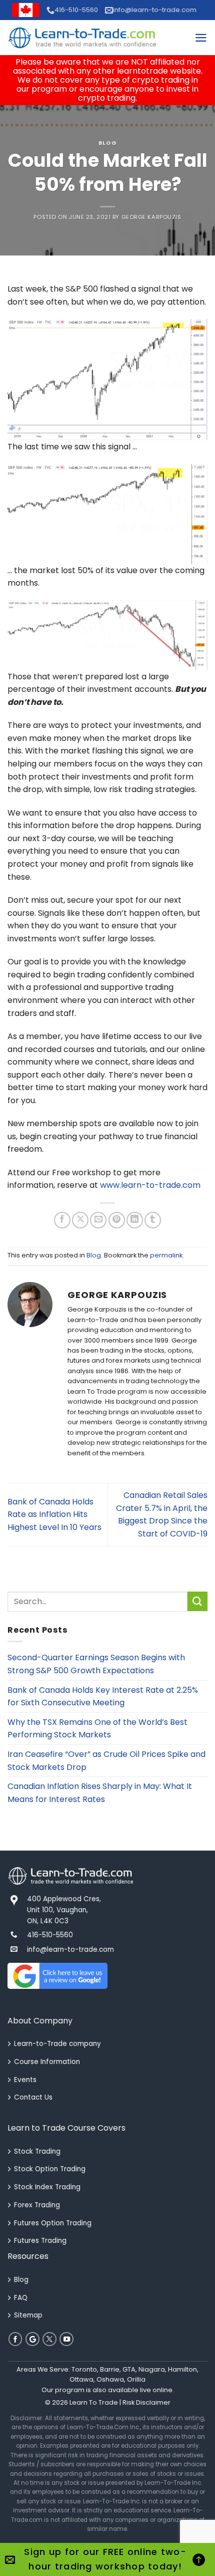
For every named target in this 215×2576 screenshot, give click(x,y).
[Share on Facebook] (62, 1220)
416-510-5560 (76, 10)
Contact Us (33, 2097)
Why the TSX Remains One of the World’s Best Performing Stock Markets (97, 1729)
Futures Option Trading (53, 2223)
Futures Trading (40, 2241)
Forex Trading (37, 2205)
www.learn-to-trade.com (150, 1185)
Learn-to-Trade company (57, 2044)
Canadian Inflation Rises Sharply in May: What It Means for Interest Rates (100, 1793)
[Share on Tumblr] (153, 1220)
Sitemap (28, 2315)
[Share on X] (80, 1220)
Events (25, 2080)
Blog (107, 143)
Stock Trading (37, 2151)
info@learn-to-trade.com (155, 10)
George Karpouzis (151, 217)
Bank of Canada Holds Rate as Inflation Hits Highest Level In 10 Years (54, 1514)
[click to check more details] (82, 38)
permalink (166, 1255)
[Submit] (197, 1601)
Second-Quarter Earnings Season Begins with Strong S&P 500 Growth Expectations (96, 1664)
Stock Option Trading (50, 2169)
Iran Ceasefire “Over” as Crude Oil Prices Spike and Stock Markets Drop (106, 1761)
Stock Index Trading (47, 2187)
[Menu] (201, 38)
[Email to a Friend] (98, 1220)
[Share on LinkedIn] (135, 1220)
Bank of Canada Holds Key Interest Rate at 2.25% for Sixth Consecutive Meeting (103, 1697)
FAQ (21, 2298)
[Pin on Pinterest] (117, 1220)
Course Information (47, 2062)
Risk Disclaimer (146, 2402)
